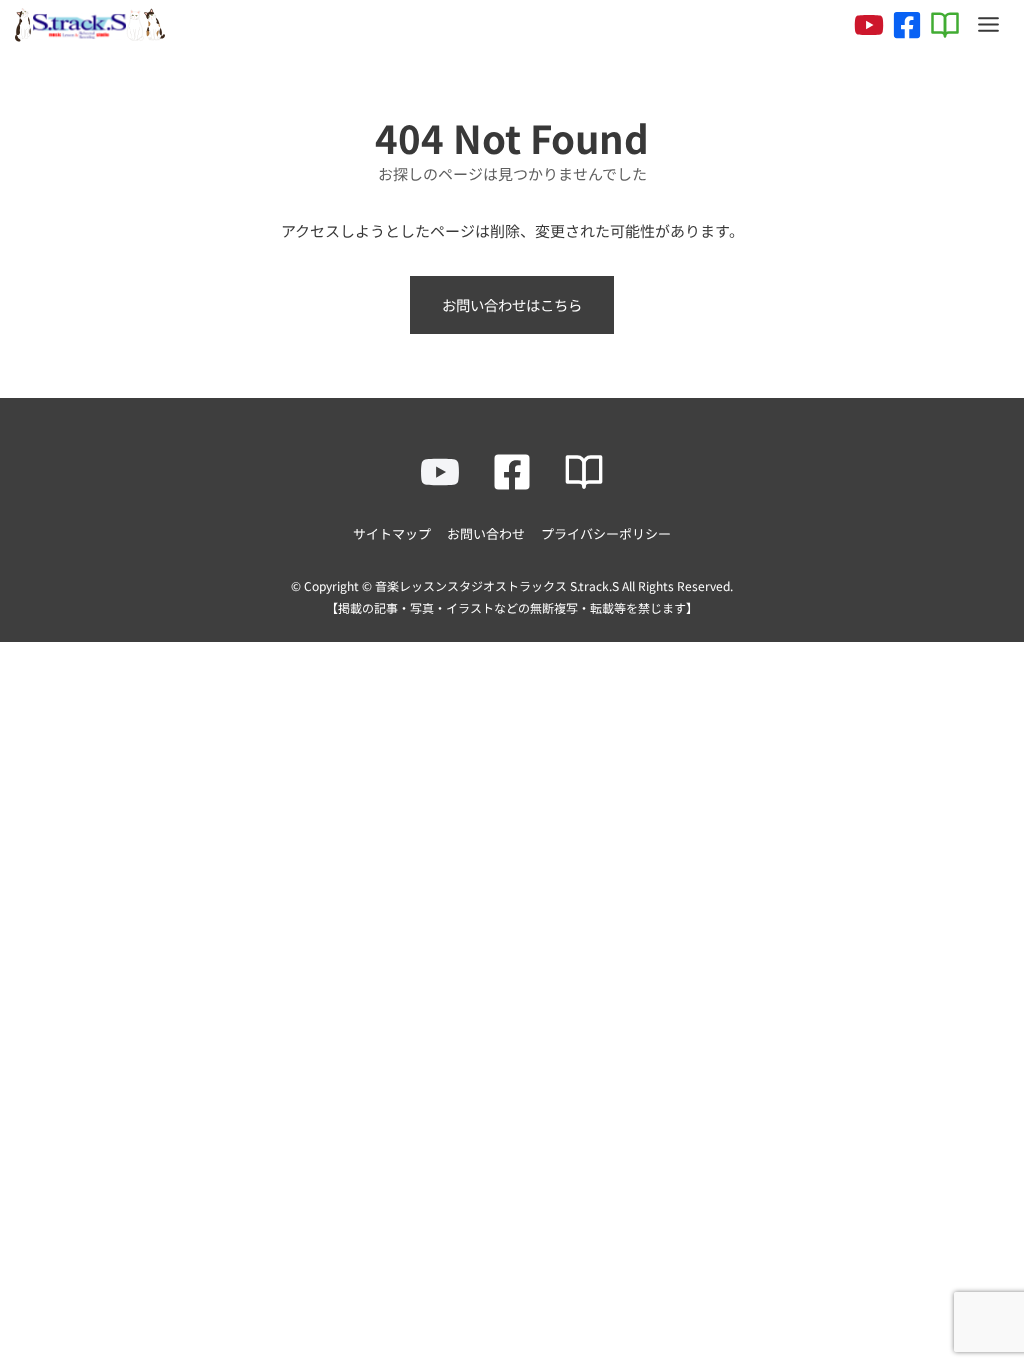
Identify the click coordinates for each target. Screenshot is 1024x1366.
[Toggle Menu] (988, 24)
